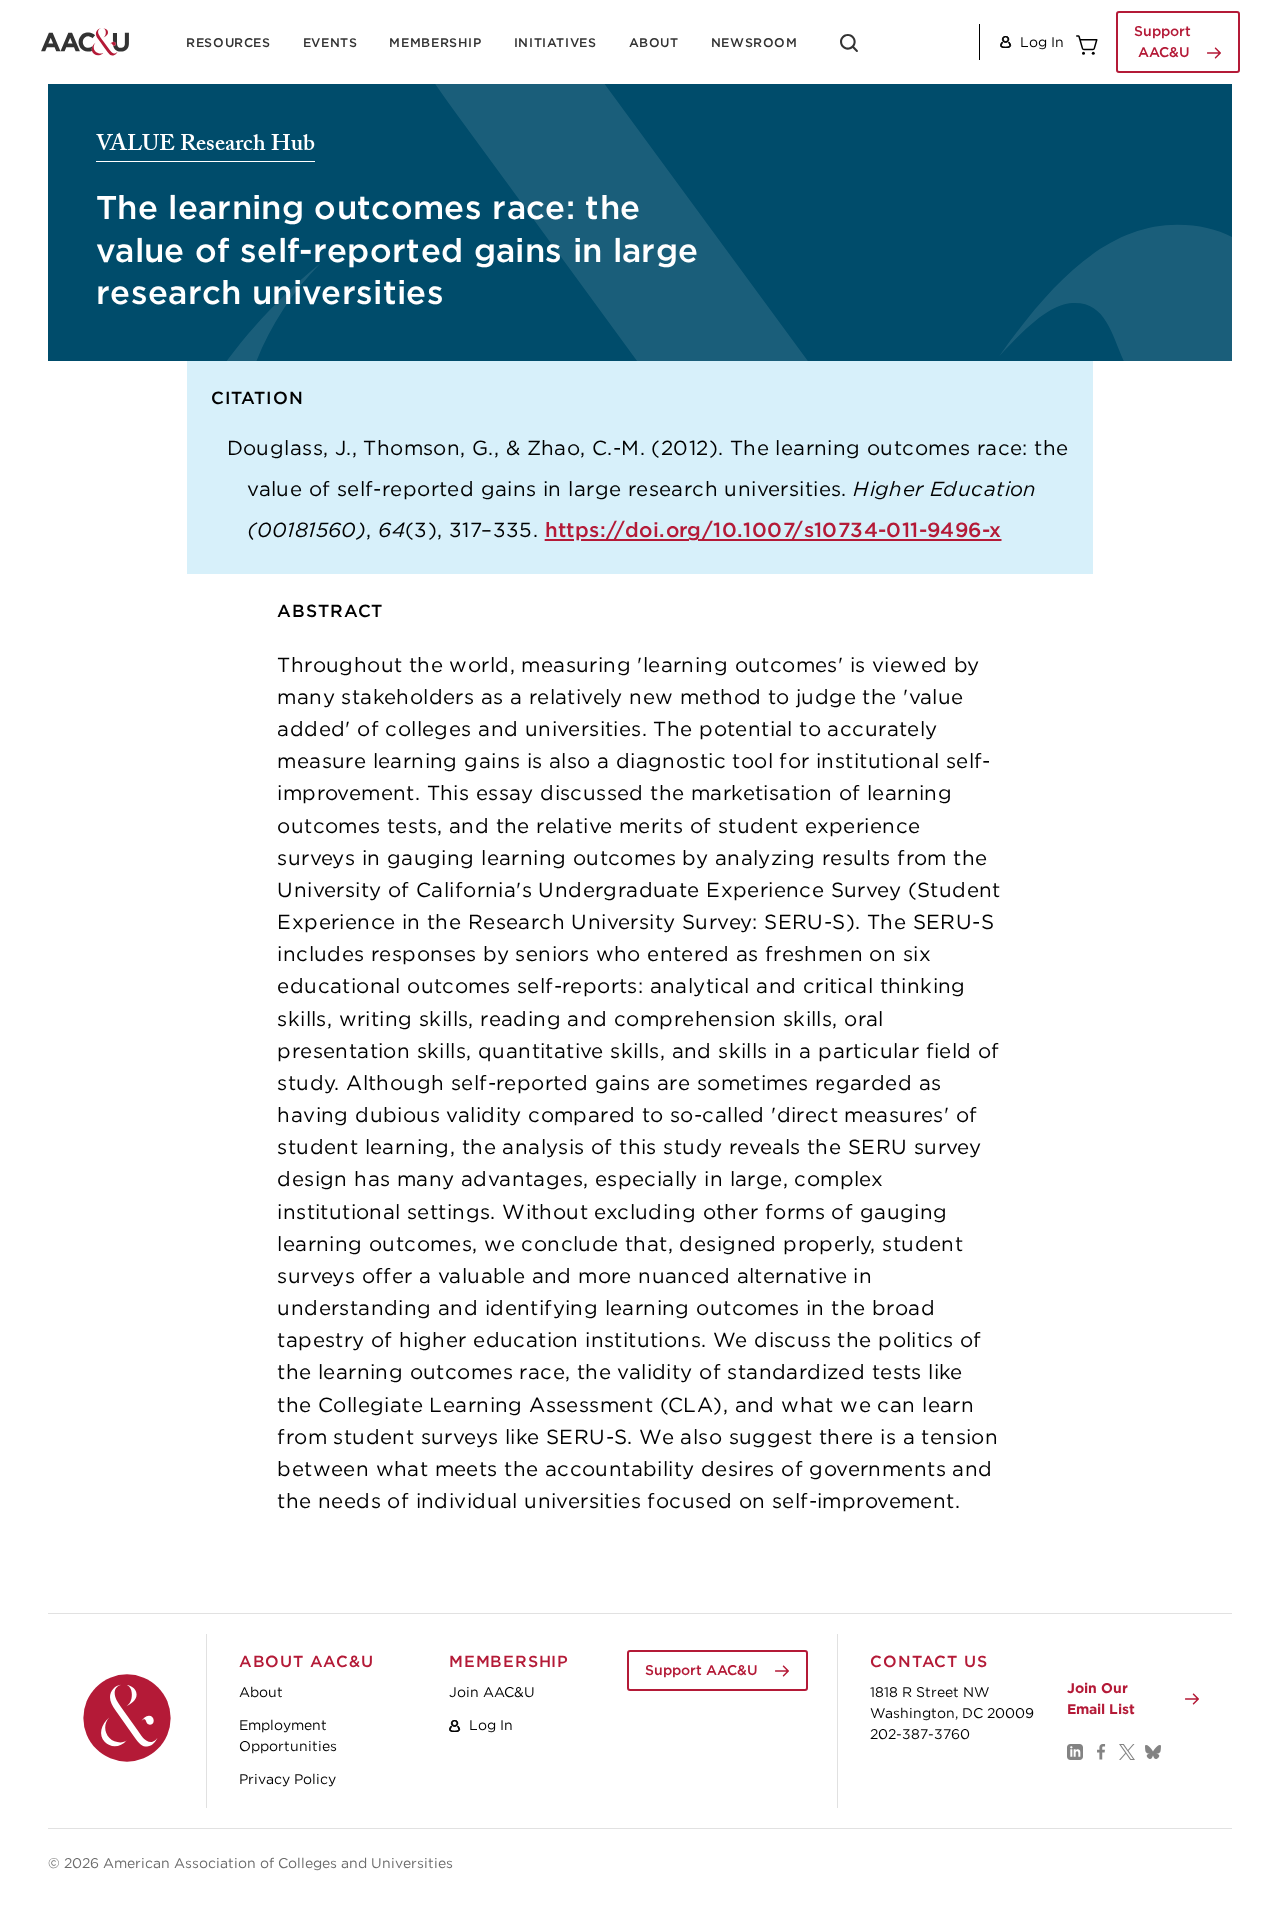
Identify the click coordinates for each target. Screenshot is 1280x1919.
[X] (1126, 1751)
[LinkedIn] (1074, 1751)
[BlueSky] (1152, 1751)
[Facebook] (1100, 1751)
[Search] (849, 50)
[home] (85, 42)
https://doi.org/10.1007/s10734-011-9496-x (773, 529)
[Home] (127, 1718)
